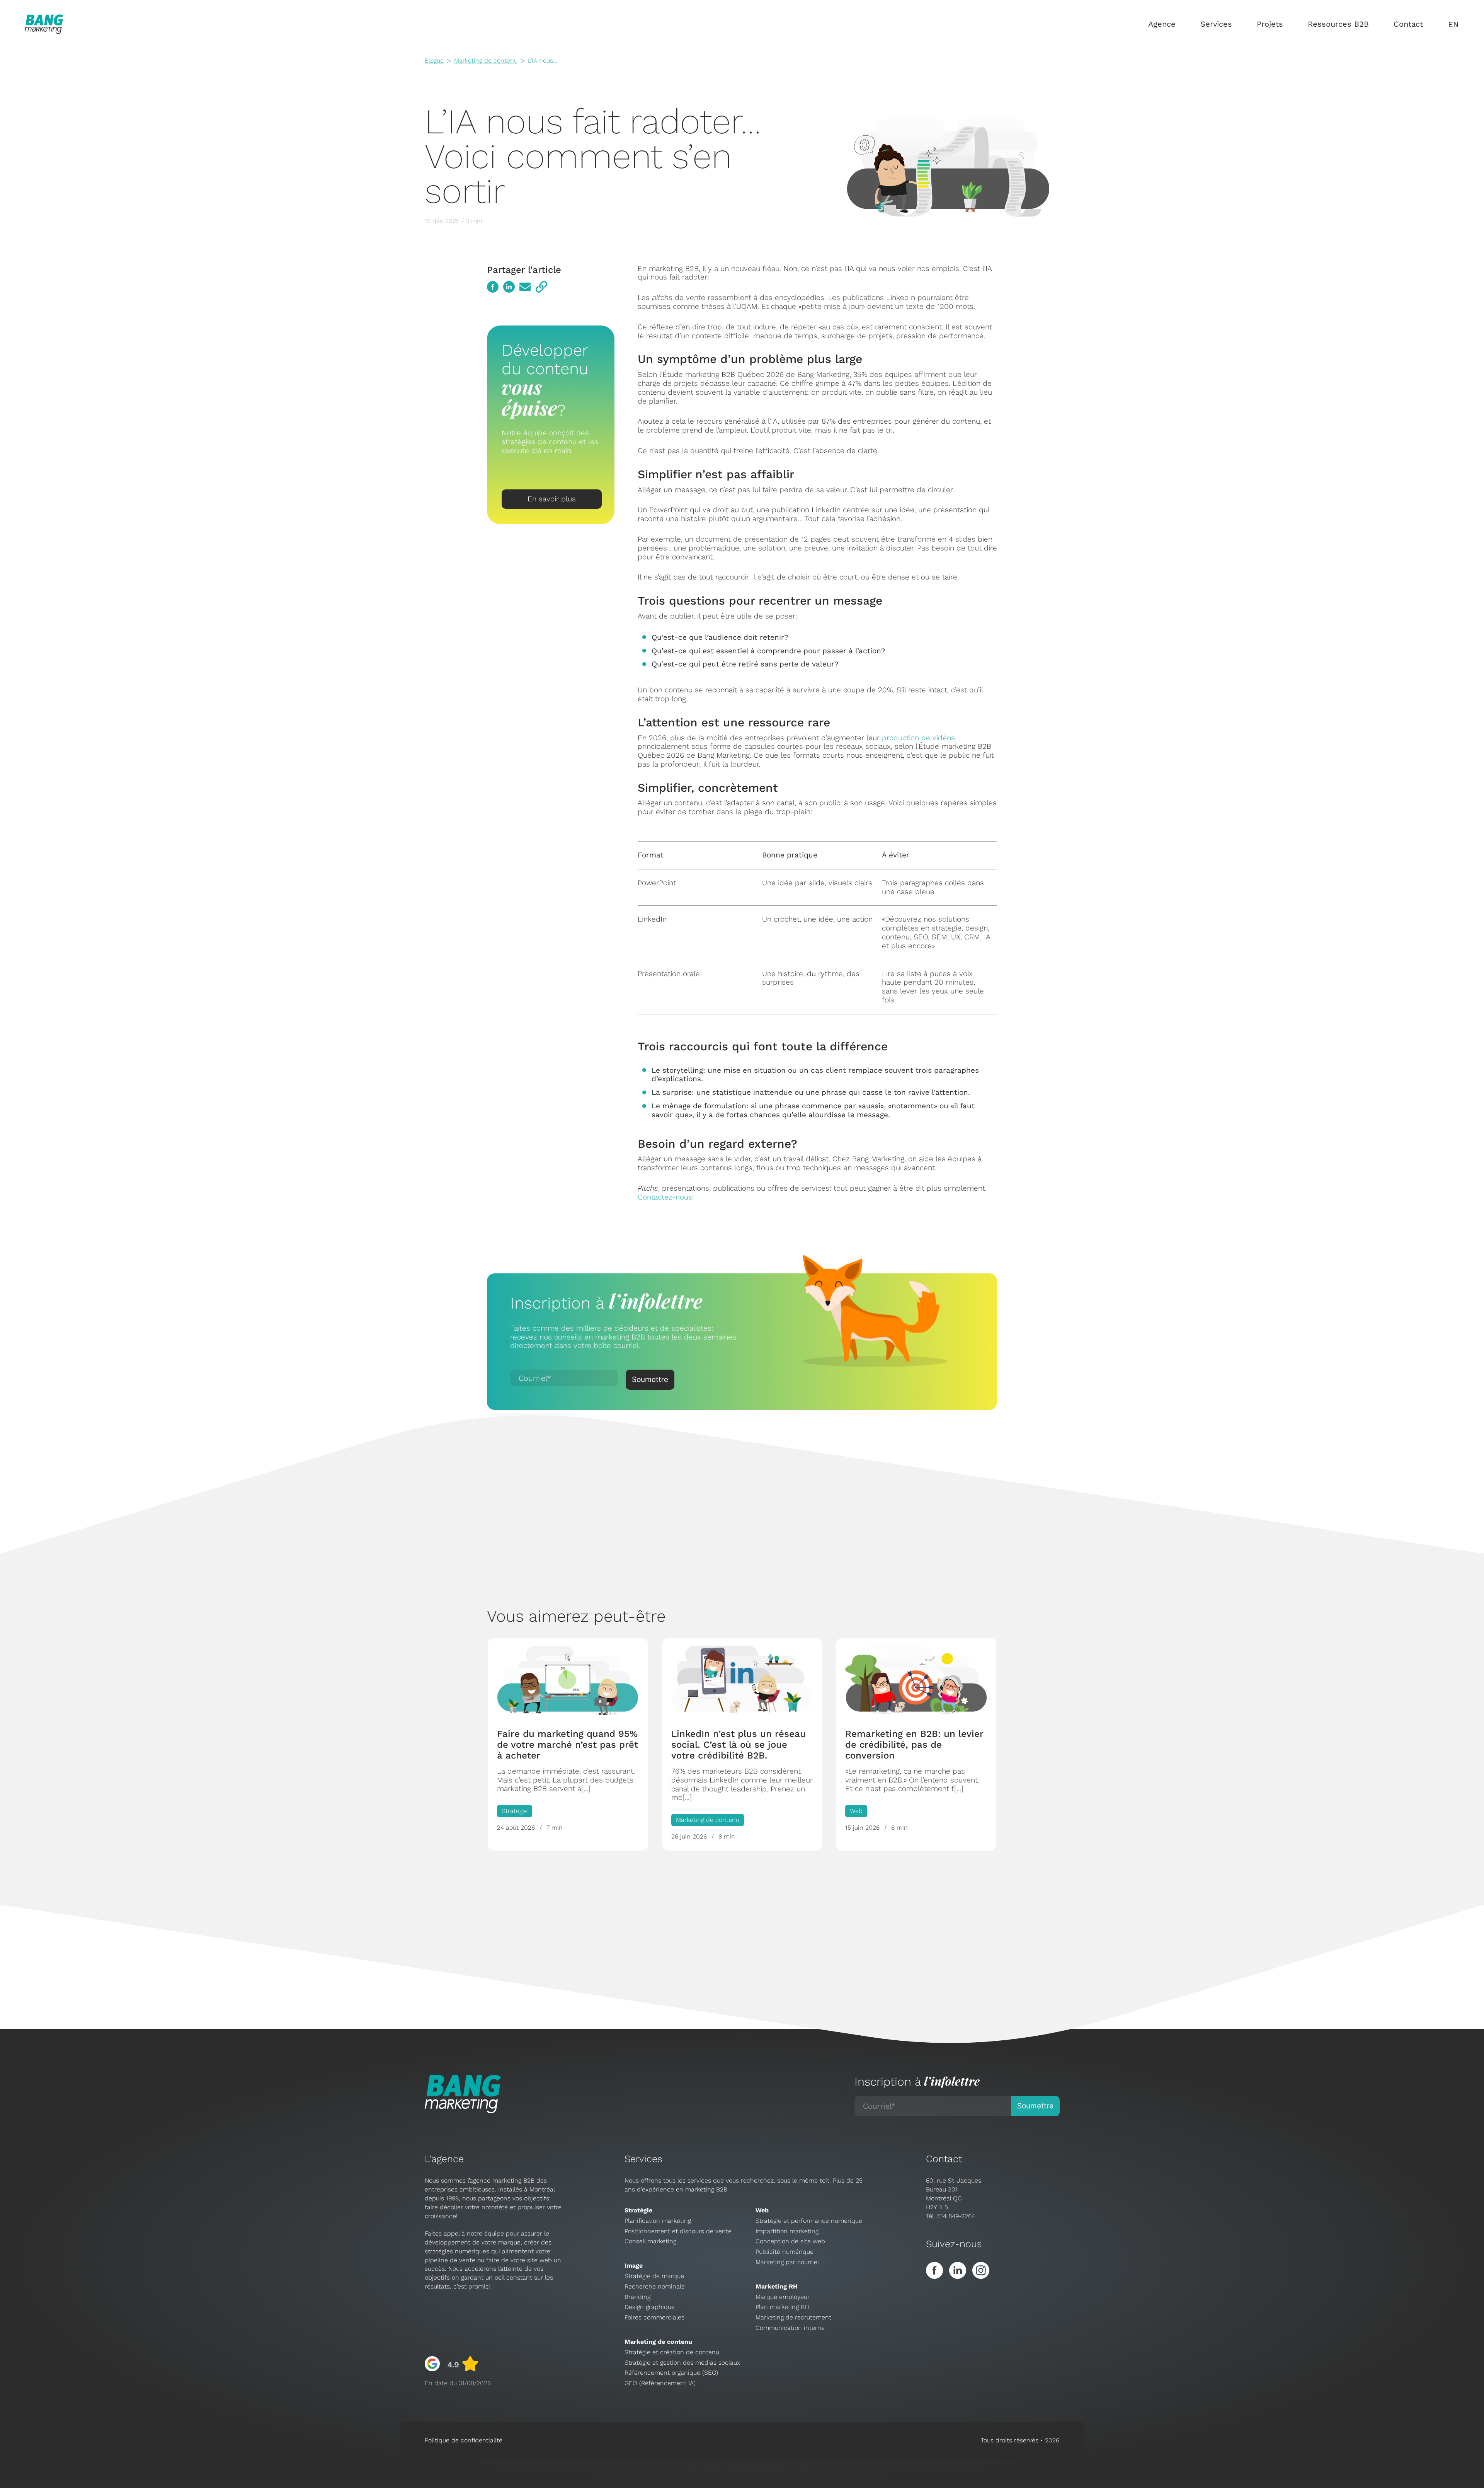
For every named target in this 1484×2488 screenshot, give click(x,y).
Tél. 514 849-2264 (950, 2216)
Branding (637, 2297)
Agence (1162, 24)
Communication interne (790, 2328)
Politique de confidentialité (464, 2440)
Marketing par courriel (787, 2262)
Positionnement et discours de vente (678, 2231)
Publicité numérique (785, 2252)
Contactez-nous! (666, 1197)
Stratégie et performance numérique (809, 2221)
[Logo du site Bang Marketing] (44, 24)
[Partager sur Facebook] (493, 287)
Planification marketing (658, 2221)
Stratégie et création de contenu (672, 2352)
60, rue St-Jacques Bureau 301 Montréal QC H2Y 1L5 (954, 2194)
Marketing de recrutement (793, 2317)
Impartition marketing (787, 2231)
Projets (1270, 24)
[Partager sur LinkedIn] (509, 287)
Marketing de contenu (486, 60)
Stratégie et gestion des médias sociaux (682, 2363)
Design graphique (650, 2307)
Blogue (434, 60)
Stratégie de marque (654, 2276)
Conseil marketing (650, 2241)
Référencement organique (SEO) (671, 2373)
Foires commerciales (654, 2317)
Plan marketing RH (782, 2307)
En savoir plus (552, 499)
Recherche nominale (655, 2286)
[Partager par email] (525, 287)
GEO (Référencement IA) (660, 2383)
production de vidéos (918, 738)
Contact (1408, 24)
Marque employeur (783, 2297)
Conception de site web (790, 2241)
